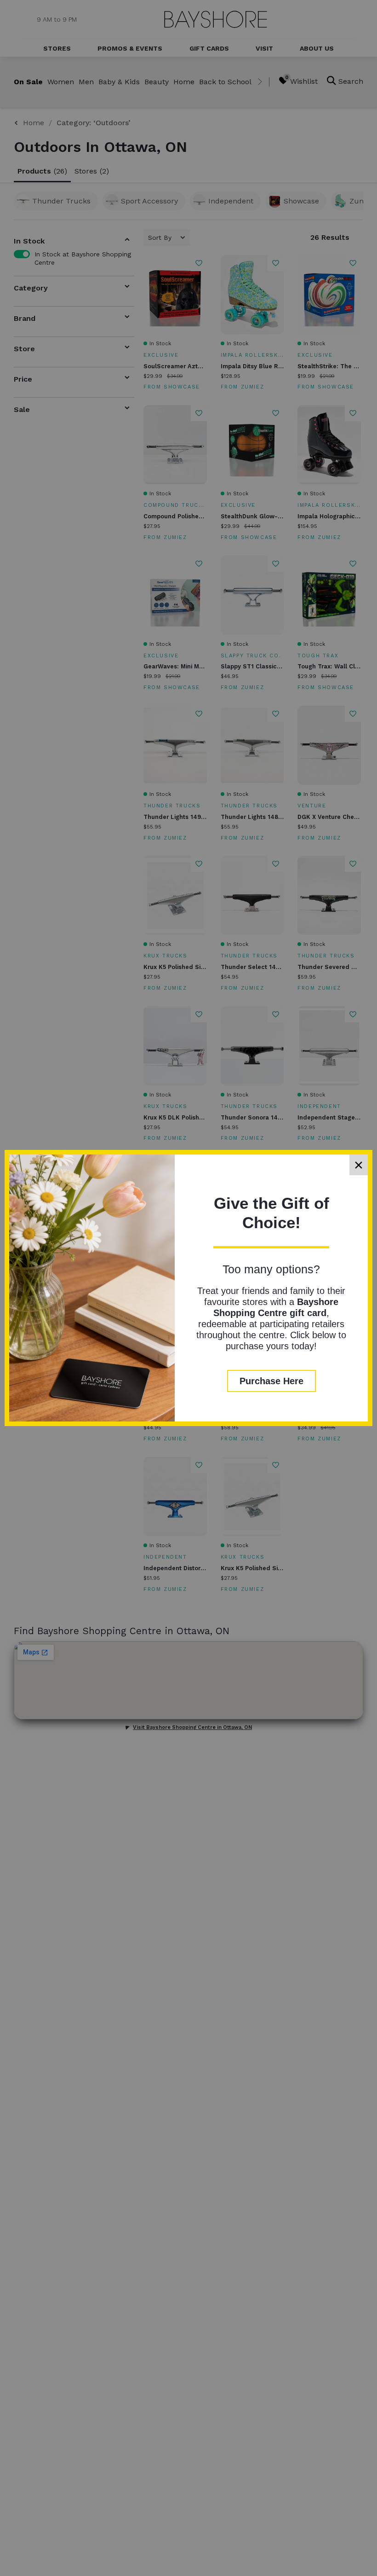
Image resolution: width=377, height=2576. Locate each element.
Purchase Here (271, 1381)
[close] (359, 1165)
